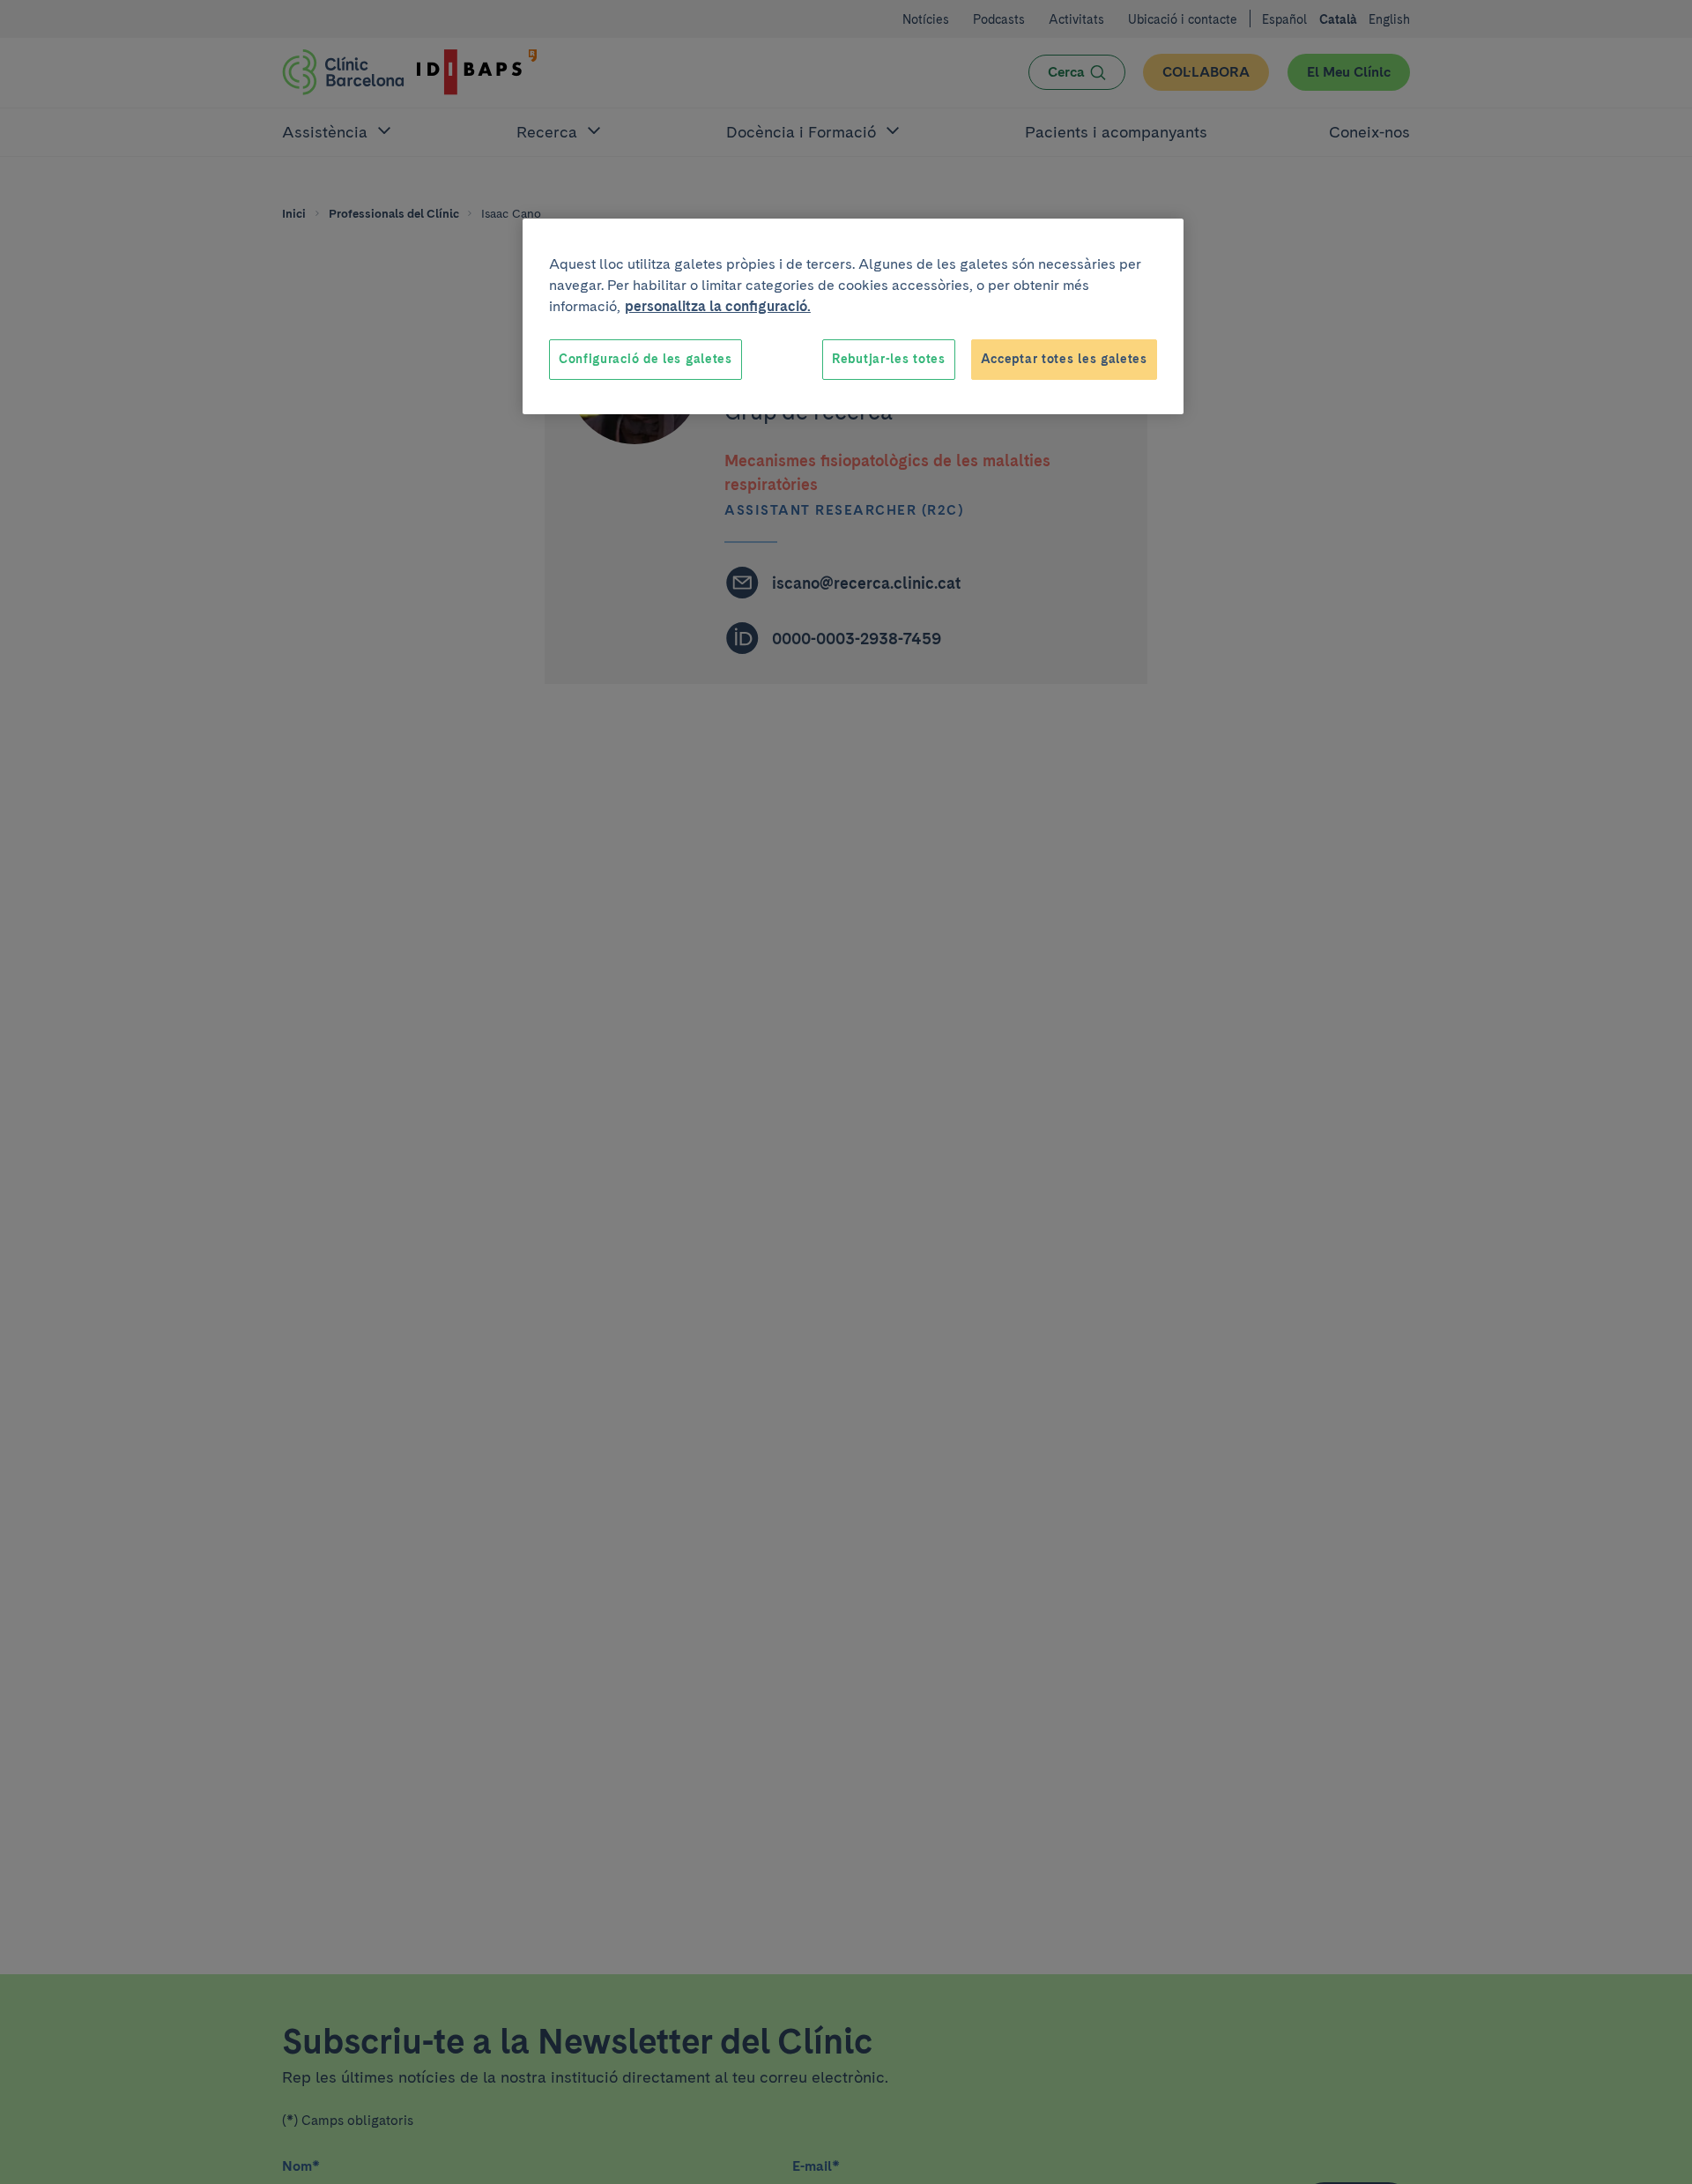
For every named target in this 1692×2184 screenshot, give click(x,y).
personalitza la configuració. (718, 306)
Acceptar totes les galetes (1064, 359)
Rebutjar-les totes (889, 359)
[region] (853, 316)
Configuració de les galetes (646, 359)
